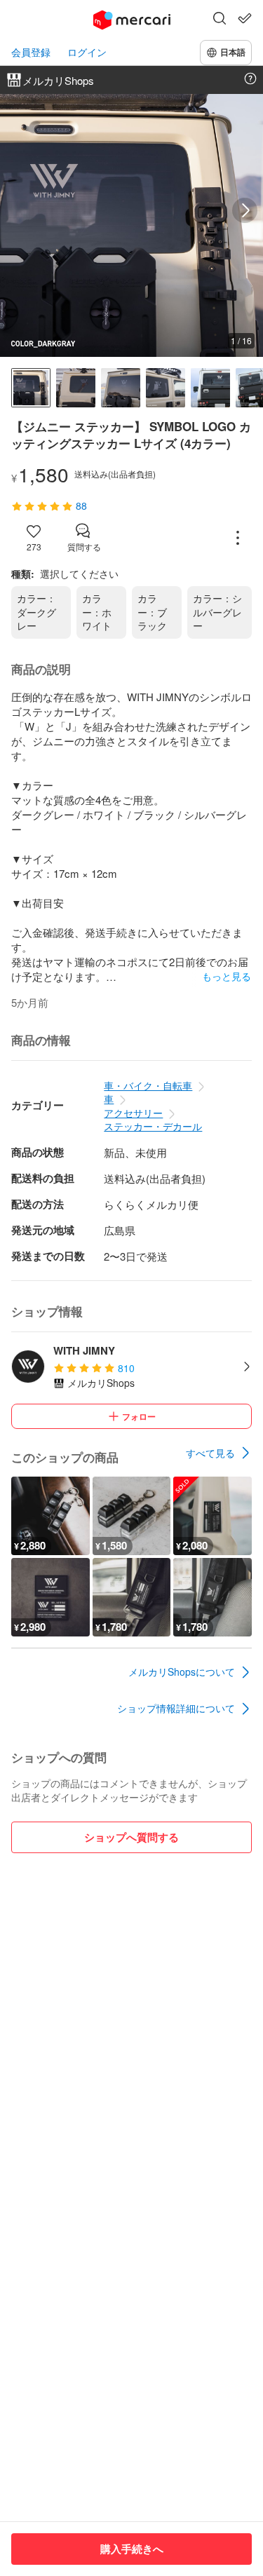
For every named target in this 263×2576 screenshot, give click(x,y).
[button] (220, 20)
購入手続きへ (132, 2549)
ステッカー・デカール (153, 1126)
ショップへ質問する (131, 1837)
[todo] (245, 18)
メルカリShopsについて (182, 1672)
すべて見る (210, 1453)
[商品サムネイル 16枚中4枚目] (166, 388)
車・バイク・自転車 (148, 1085)
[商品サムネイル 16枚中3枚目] (121, 388)
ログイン (87, 52)
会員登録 (31, 52)
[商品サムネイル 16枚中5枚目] (210, 388)
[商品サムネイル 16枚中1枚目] (31, 388)
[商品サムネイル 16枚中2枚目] (76, 388)
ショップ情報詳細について (176, 1708)
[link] (219, 1453)
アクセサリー (133, 1113)
